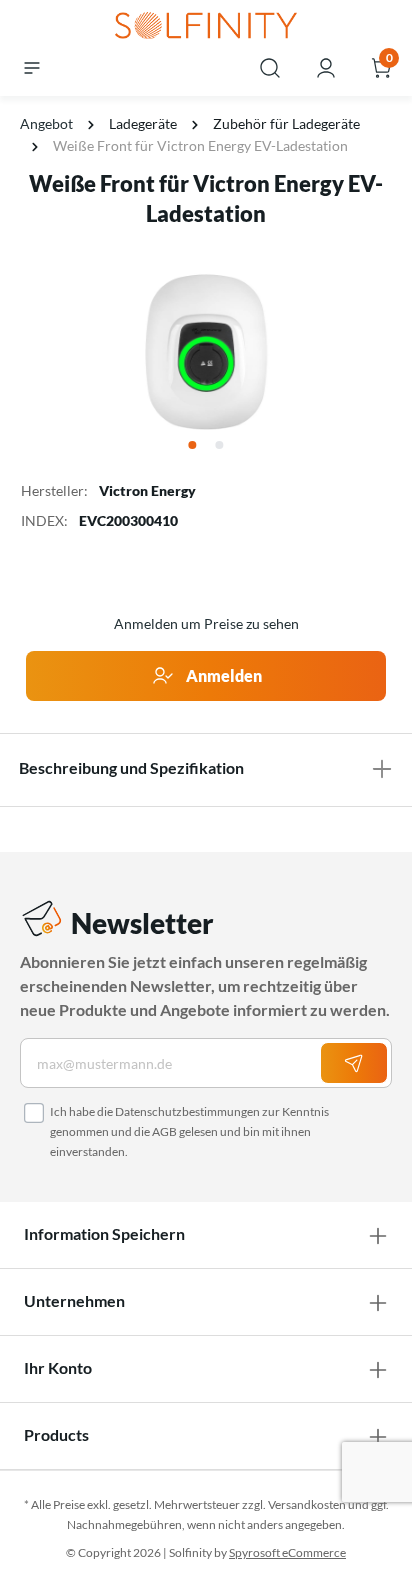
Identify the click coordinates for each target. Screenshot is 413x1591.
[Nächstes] (379, 352)
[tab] (206, 768)
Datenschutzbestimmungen (187, 1111)
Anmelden (222, 675)
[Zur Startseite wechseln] (206, 27)
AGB (164, 1131)
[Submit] (354, 1063)
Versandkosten (307, 1504)
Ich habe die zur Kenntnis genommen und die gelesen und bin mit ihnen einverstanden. (189, 1131)
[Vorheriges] (33, 352)
